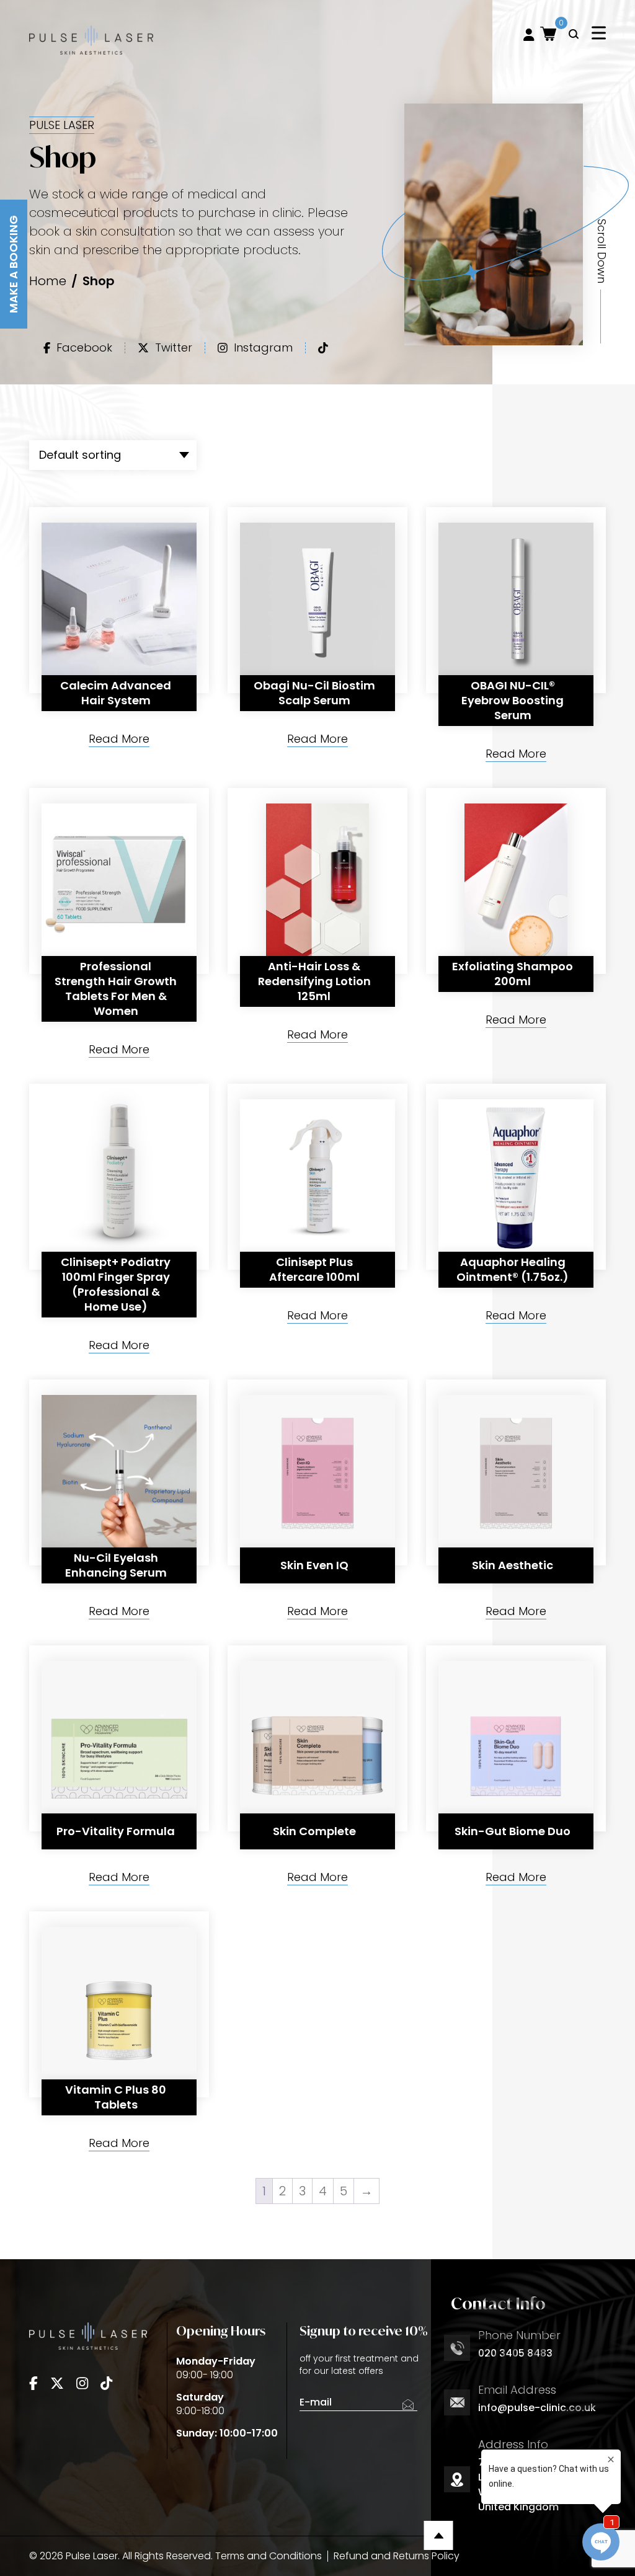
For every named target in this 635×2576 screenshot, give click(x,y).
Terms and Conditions (269, 2556)
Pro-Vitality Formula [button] (116, 1831)
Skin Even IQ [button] (314, 1565)
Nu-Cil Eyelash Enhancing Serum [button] (116, 1565)
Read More (119, 740)
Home (48, 281)
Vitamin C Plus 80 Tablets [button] (116, 2097)
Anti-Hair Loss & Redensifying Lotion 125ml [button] (314, 981)
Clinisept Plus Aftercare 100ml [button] (314, 1269)
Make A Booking (13, 264)
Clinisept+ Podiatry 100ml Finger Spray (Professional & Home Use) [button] (116, 1284)
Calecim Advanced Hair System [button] (116, 693)
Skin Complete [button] (314, 1831)
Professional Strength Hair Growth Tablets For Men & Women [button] (116, 989)
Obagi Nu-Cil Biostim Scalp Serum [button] (314, 693)
